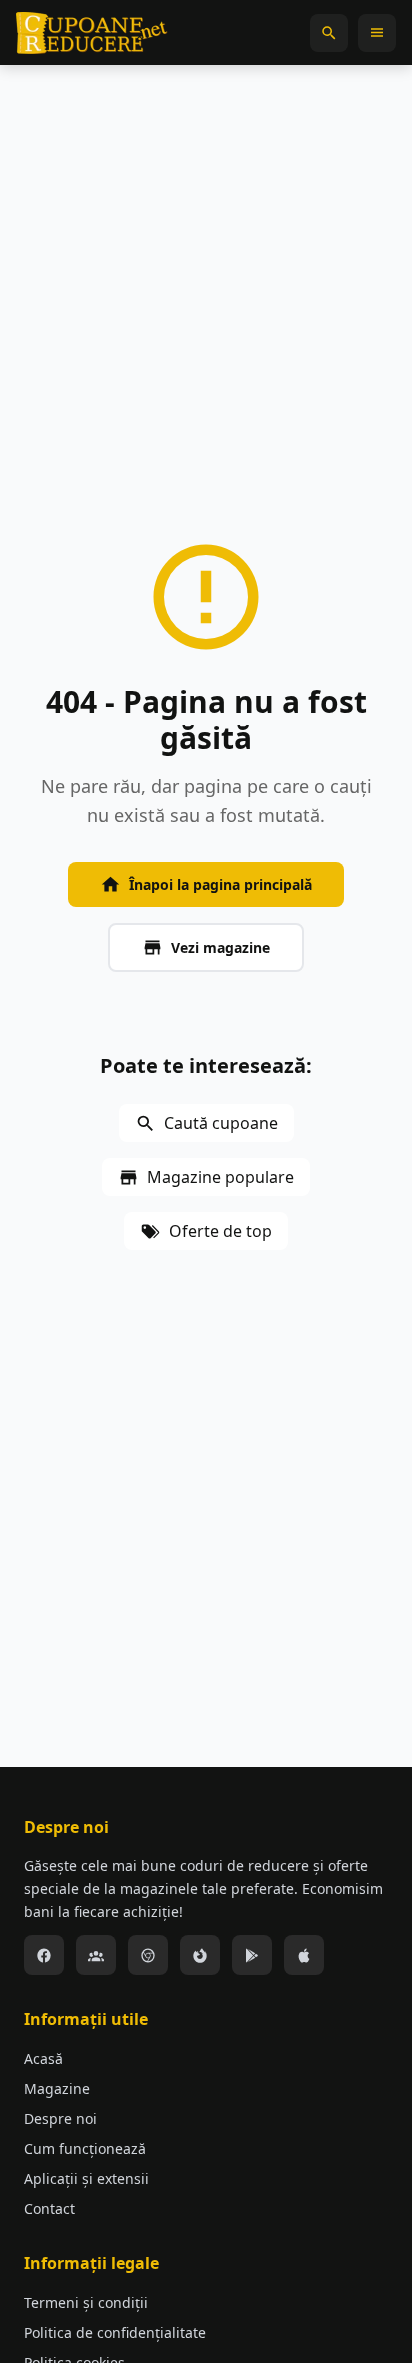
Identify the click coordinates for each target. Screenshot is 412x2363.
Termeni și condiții (86, 2302)
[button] (329, 33)
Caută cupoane (221, 1123)
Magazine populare (220, 1177)
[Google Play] (252, 1955)
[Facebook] (44, 1955)
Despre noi (60, 2118)
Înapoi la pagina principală (220, 884)
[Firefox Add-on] (200, 1955)
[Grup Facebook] (96, 1955)
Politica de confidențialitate (115, 2332)
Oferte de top (220, 1231)
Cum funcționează (85, 2148)
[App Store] (304, 1955)
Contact (49, 2208)
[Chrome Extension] (148, 1955)
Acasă (43, 2058)
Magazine (57, 2088)
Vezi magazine (220, 947)
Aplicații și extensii (86, 2178)
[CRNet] (92, 33)
